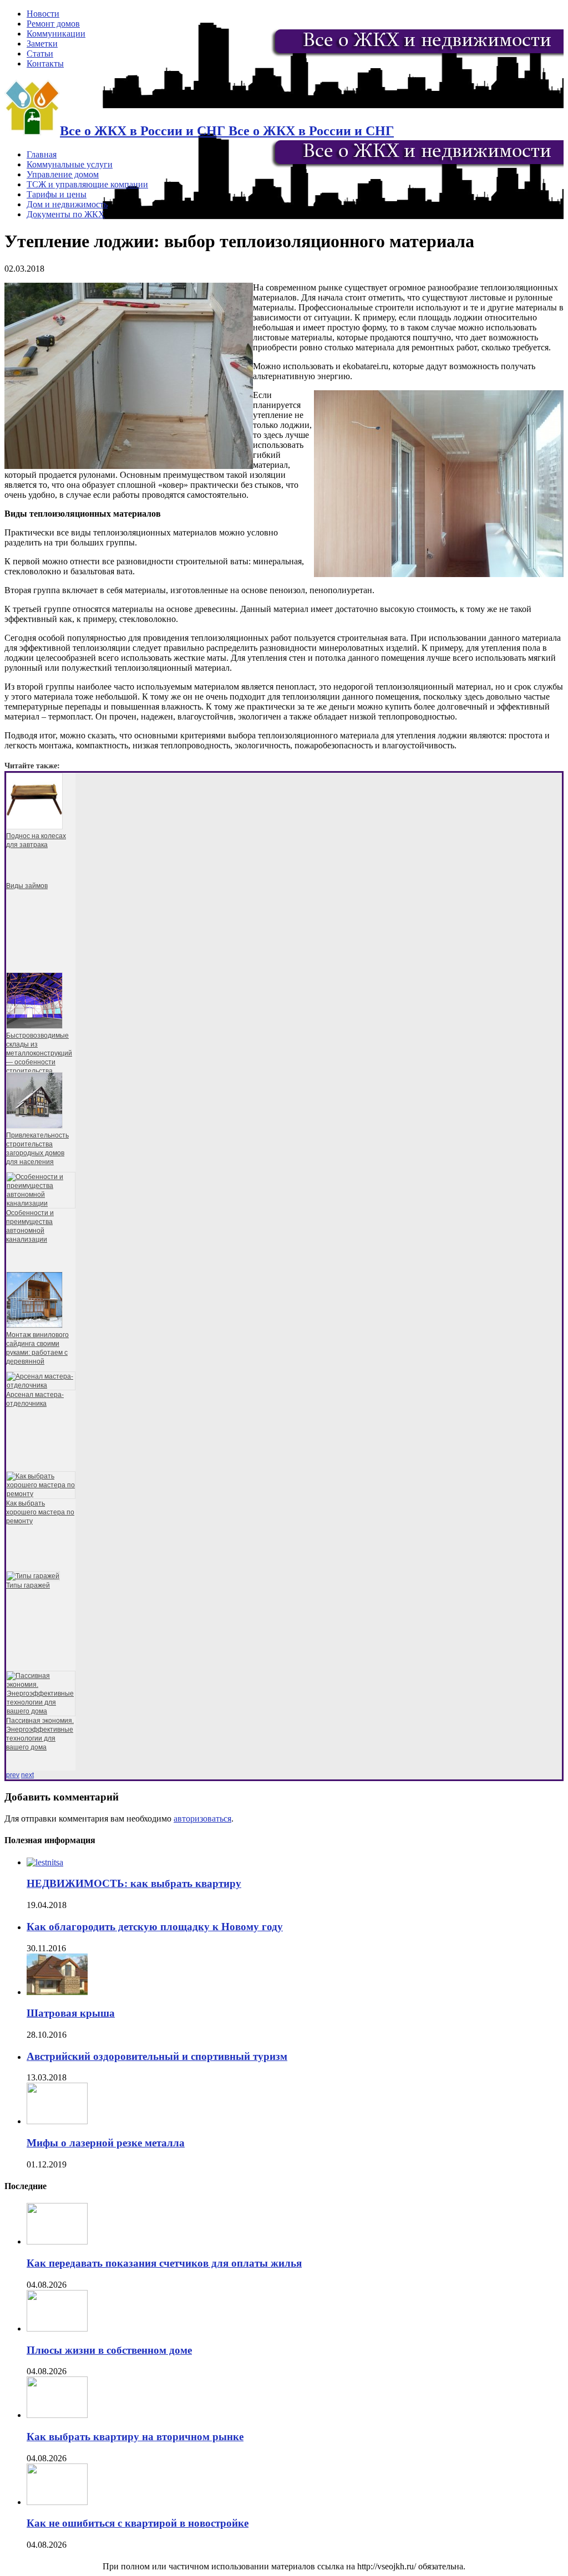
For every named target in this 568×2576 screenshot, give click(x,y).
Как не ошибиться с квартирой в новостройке (138, 2523)
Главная (42, 154)
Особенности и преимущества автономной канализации (30, 1226)
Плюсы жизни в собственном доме (109, 2350)
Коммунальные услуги (70, 164)
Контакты (45, 63)
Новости (43, 14)
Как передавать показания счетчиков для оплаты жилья (164, 2263)
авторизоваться (202, 1818)
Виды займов (27, 886)
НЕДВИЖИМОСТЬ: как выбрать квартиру (134, 1883)
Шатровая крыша (71, 2013)
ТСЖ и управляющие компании (87, 184)
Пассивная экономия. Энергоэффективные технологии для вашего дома (40, 1734)
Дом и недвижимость (67, 204)
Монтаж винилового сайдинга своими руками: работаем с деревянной (37, 1348)
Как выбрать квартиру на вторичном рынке (135, 2437)
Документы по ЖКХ (66, 214)
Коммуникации (56, 34)
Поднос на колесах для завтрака (36, 840)
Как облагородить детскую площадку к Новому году (155, 1927)
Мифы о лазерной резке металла (106, 2143)
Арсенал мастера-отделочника (35, 1399)
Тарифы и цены (57, 194)
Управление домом (63, 174)
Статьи (40, 53)
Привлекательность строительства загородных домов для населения (37, 1149)
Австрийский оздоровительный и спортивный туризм (157, 2056)
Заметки (42, 44)
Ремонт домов (53, 24)
